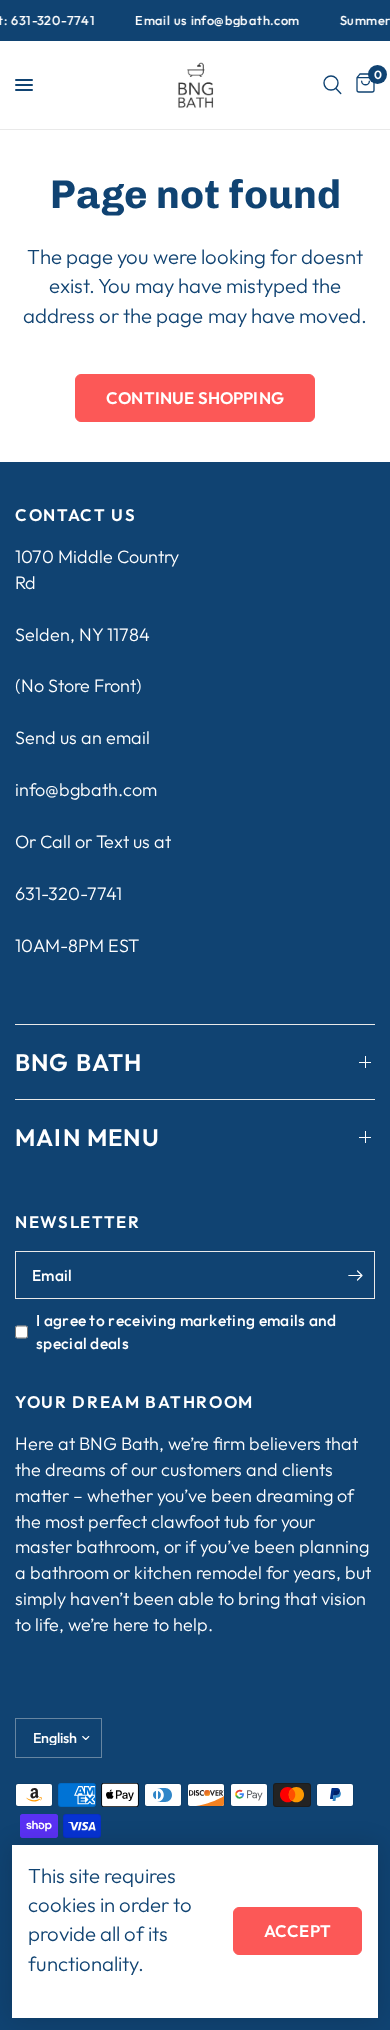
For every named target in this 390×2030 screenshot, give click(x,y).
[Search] (332, 85)
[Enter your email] (355, 1275)
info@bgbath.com (86, 789)
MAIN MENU (87, 1137)
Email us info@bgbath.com (211, 20)
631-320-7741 (68, 893)
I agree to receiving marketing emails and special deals (186, 1331)
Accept (297, 1930)
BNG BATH (79, 1062)
